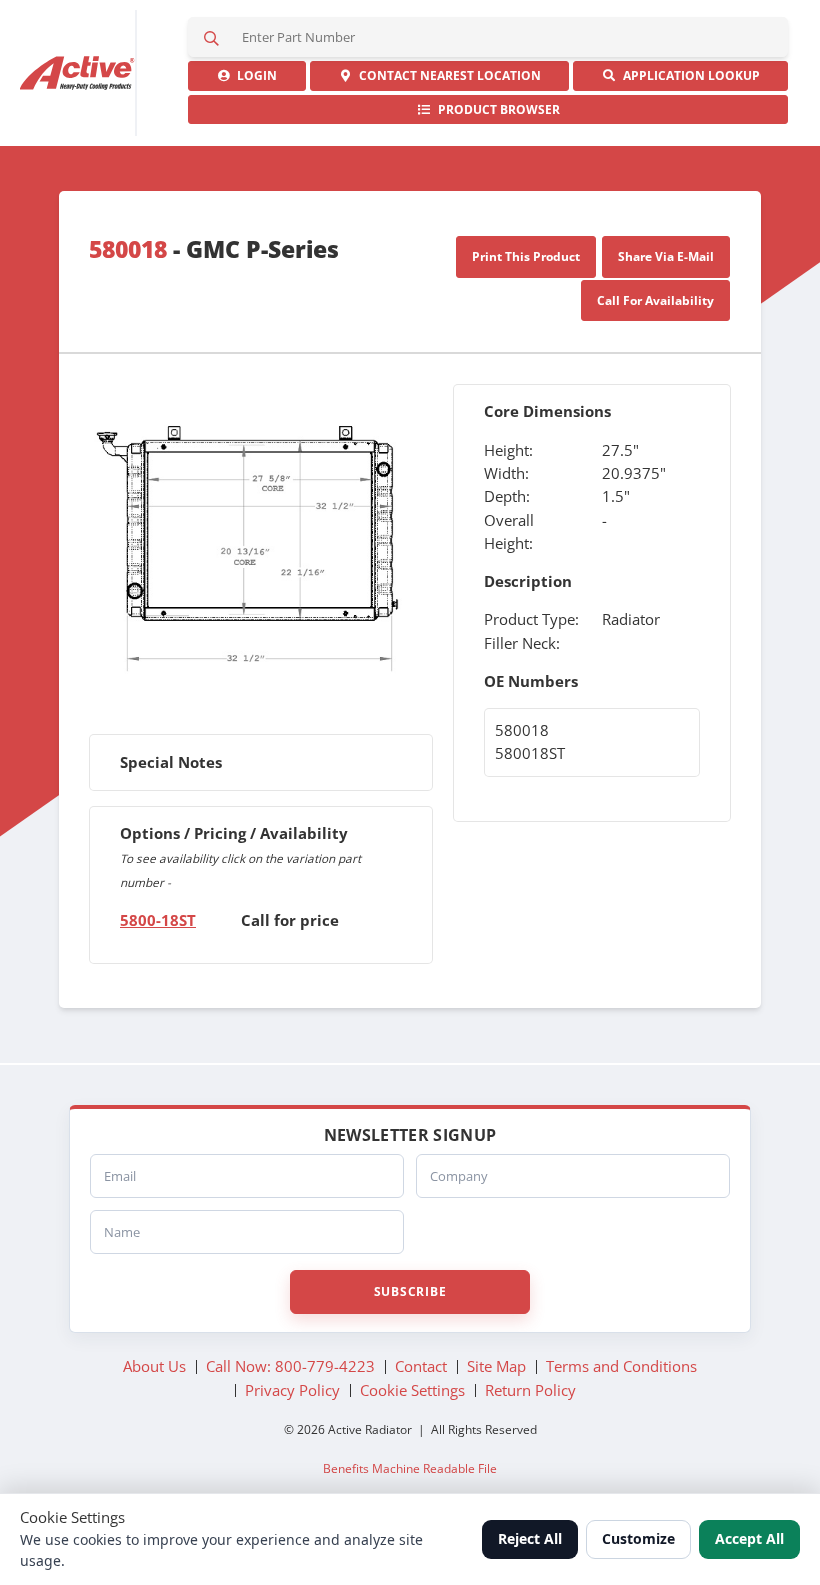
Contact (447, 75)
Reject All (530, 1538)
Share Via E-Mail (666, 256)
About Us (154, 1366)
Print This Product (526, 256)
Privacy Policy (292, 1390)
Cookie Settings (412, 1390)
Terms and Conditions (621, 1366)
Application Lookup (688, 75)
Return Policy (530, 1390)
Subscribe (410, 1291)
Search (212, 37)
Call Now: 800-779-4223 (290, 1366)
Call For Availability (655, 300)
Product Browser (496, 109)
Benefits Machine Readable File (410, 1468)
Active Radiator (78, 73)
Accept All (749, 1538)
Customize (638, 1538)
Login (254, 75)
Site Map (496, 1366)
